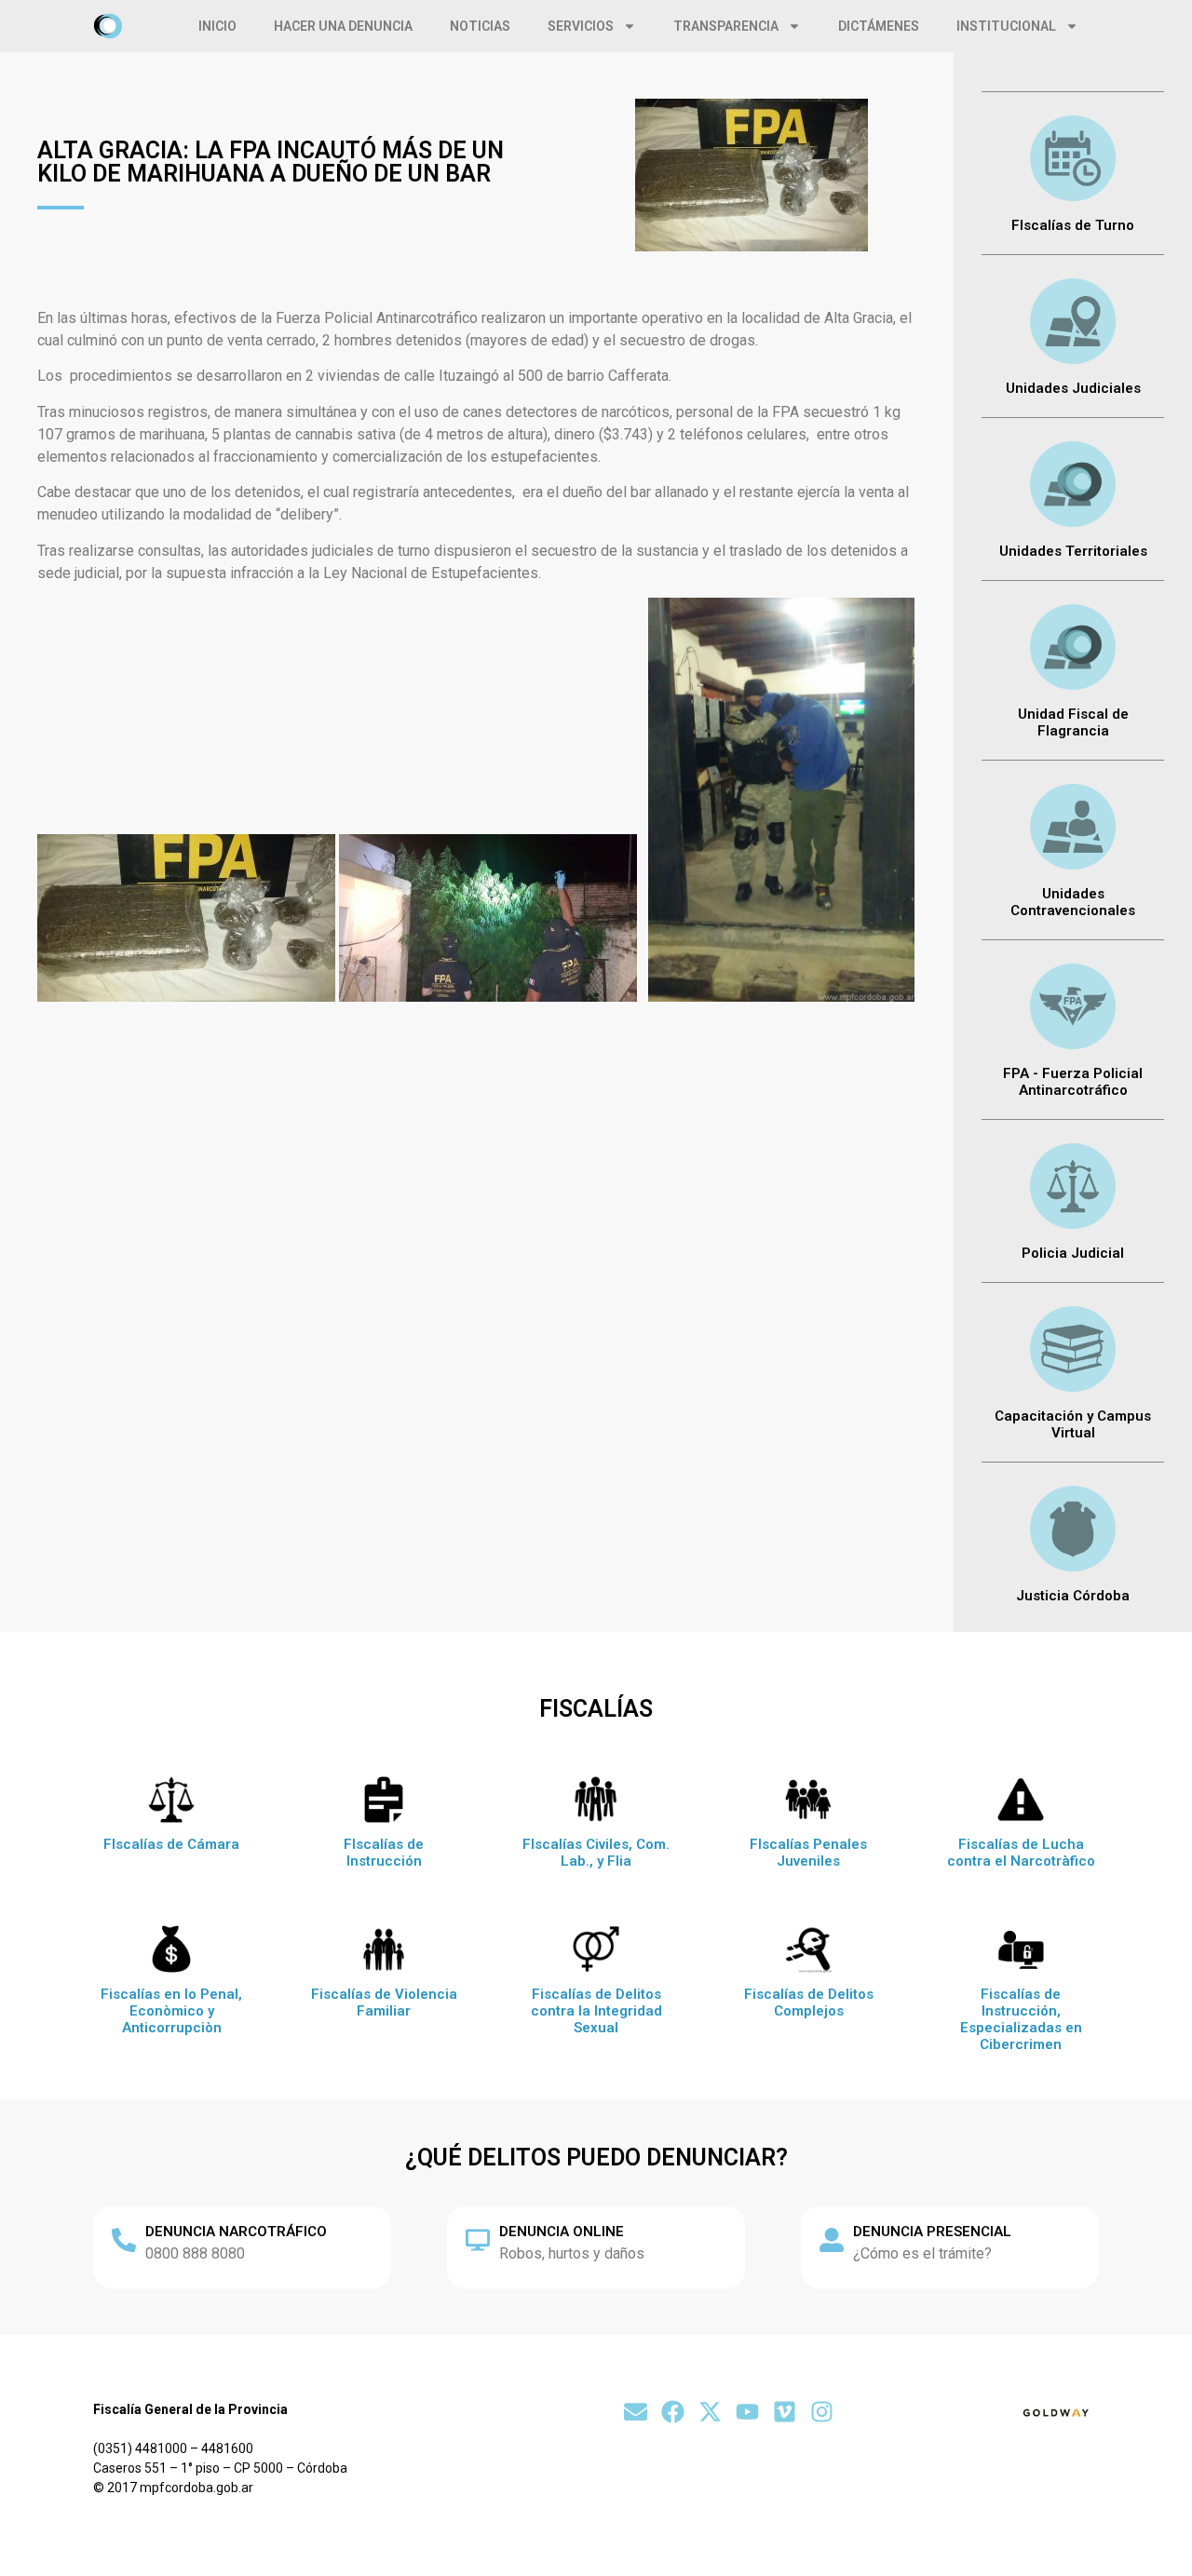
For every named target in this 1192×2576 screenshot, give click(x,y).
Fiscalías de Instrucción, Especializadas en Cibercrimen (1021, 2019)
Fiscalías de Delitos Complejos (809, 2003)
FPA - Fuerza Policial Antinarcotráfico (1073, 1082)
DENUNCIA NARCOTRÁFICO (236, 2232)
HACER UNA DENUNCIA (343, 26)
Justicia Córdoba (1073, 1596)
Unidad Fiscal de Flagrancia (1073, 722)
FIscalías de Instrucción (384, 1853)
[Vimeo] (785, 2412)
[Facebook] (673, 2412)
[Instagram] (822, 2412)
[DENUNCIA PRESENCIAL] (832, 2240)
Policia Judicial (1073, 1253)
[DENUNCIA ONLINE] (478, 2240)
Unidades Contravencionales (1073, 902)
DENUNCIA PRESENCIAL (932, 2232)
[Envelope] (636, 2412)
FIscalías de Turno (1073, 225)
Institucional (1006, 26)
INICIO (217, 26)
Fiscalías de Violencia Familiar (384, 2003)
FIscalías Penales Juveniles (808, 1853)
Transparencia (726, 26)
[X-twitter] (710, 2412)
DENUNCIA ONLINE (562, 2232)
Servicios (581, 26)
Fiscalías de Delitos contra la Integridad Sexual (596, 2011)
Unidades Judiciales (1073, 388)
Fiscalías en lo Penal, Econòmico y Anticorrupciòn (171, 2011)
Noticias (480, 26)
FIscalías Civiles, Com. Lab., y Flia (596, 1853)
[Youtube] (747, 2412)
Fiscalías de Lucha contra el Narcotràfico (1021, 1853)
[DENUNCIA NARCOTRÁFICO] (124, 2240)
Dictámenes (879, 26)
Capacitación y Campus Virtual (1073, 1424)
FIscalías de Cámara (171, 1844)
